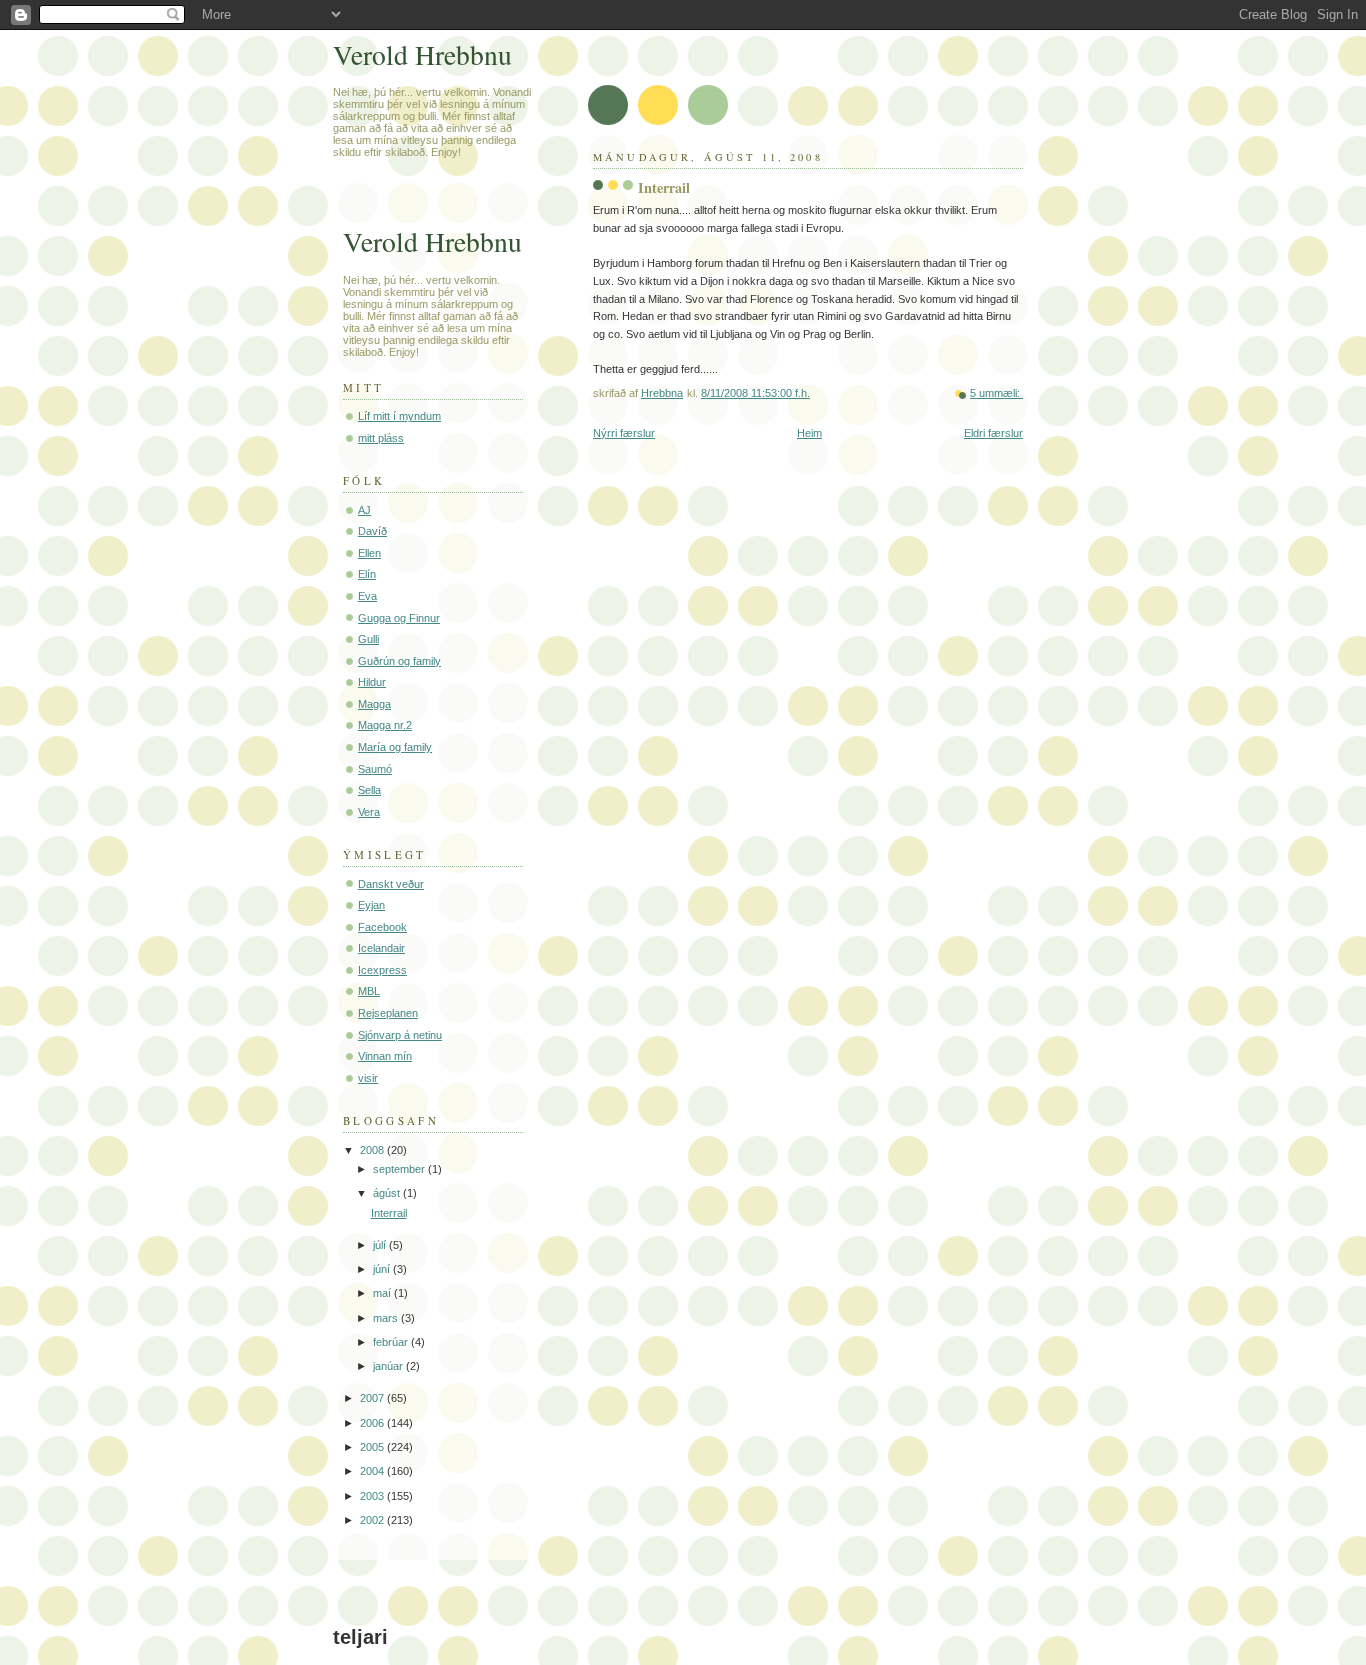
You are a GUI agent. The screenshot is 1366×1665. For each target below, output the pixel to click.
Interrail (664, 187)
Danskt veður (391, 884)
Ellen (369, 553)
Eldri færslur (993, 433)
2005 (373, 1447)
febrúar (392, 1342)
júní (383, 1269)
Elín (367, 574)
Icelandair (381, 948)
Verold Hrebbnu (422, 54)
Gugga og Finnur (399, 618)
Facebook (382, 927)
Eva (367, 596)
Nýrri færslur (624, 433)
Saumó (375, 769)
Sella (369, 790)
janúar (389, 1366)
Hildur (372, 682)
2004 (373, 1471)
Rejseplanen (388, 1013)
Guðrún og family (399, 661)
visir (368, 1078)
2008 (373, 1150)
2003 (373, 1496)
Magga (374, 704)
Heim (809, 433)
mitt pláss (381, 438)
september (400, 1169)
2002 (373, 1520)
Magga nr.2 (385, 725)
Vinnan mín (385, 1056)
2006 (373, 1423)
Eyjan (371, 905)
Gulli (368, 639)
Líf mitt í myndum (399, 416)
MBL (369, 991)
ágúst (388, 1193)
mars (387, 1318)
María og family (395, 747)
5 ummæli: (996, 393)
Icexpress (382, 970)
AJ (364, 510)
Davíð (372, 531)
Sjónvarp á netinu (400, 1035)
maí (383, 1293)
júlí (381, 1245)
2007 (373, 1398)
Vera (369, 812)
